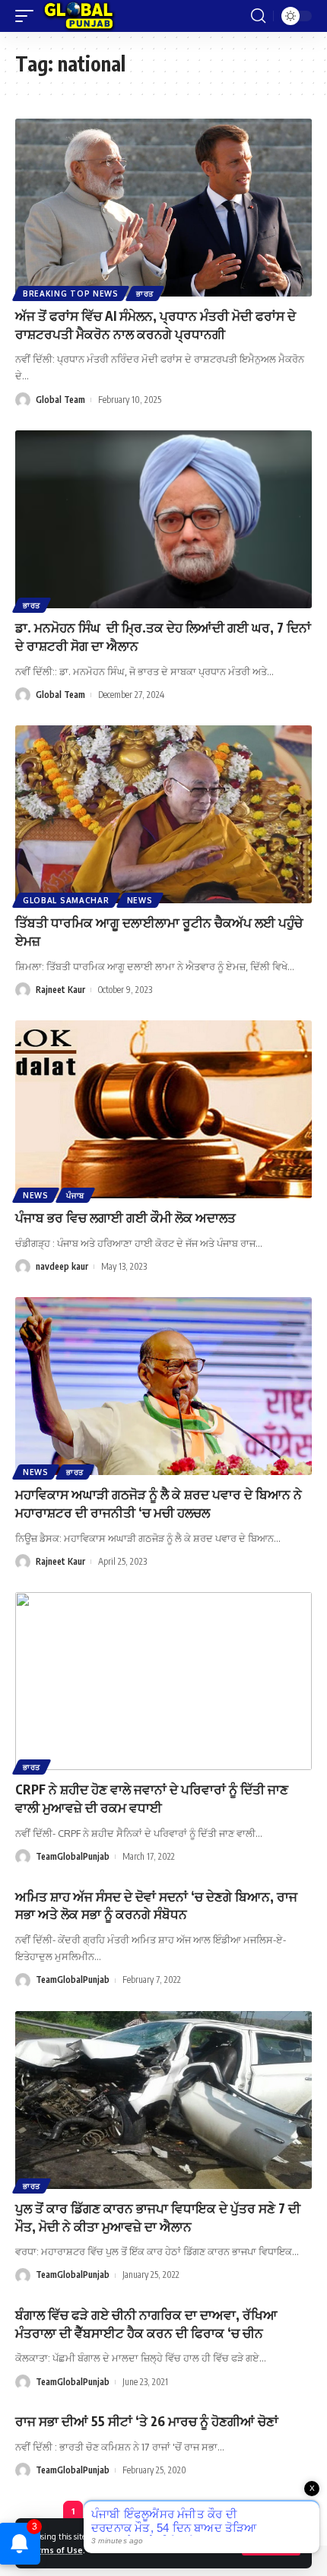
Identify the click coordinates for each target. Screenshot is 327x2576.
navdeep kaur (62, 1266)
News (140, 900)
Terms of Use (55, 2550)
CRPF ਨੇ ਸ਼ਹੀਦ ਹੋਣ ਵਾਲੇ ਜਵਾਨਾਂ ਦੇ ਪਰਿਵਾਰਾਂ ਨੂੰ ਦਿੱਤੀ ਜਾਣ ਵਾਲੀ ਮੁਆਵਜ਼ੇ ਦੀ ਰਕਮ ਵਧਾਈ (152, 1798)
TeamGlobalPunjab (73, 1856)
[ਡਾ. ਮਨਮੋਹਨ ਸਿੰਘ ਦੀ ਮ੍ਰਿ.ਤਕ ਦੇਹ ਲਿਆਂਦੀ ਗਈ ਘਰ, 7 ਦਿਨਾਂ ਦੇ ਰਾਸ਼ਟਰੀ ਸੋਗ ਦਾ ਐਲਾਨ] (163, 519)
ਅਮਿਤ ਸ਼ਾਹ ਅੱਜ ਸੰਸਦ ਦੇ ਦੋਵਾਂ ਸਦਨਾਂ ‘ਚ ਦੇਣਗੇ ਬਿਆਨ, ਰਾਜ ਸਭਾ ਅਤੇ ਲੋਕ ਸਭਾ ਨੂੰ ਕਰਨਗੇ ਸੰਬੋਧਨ (156, 1905)
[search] (258, 16)
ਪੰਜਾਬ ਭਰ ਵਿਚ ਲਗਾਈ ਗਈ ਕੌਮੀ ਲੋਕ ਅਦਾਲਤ (125, 1217)
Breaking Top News (71, 293)
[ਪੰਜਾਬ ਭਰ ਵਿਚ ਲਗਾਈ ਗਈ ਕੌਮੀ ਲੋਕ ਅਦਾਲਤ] (163, 1109)
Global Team (60, 400)
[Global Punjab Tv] (79, 16)
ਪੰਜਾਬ (75, 1195)
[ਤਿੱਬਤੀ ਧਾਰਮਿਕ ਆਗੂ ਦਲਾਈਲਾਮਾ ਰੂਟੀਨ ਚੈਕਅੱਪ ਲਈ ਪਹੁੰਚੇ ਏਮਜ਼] (163, 814)
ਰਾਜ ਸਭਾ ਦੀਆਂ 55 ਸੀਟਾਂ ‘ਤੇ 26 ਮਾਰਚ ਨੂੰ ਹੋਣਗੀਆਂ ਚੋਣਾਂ (147, 2421)
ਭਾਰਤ (145, 293)
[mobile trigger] (28, 16)
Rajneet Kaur (60, 990)
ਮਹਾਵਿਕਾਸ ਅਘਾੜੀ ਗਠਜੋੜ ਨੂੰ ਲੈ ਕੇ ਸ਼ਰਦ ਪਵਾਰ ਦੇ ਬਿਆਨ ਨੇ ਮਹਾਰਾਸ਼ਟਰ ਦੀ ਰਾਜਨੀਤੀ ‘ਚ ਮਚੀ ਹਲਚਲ (159, 1503)
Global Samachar (66, 900)
